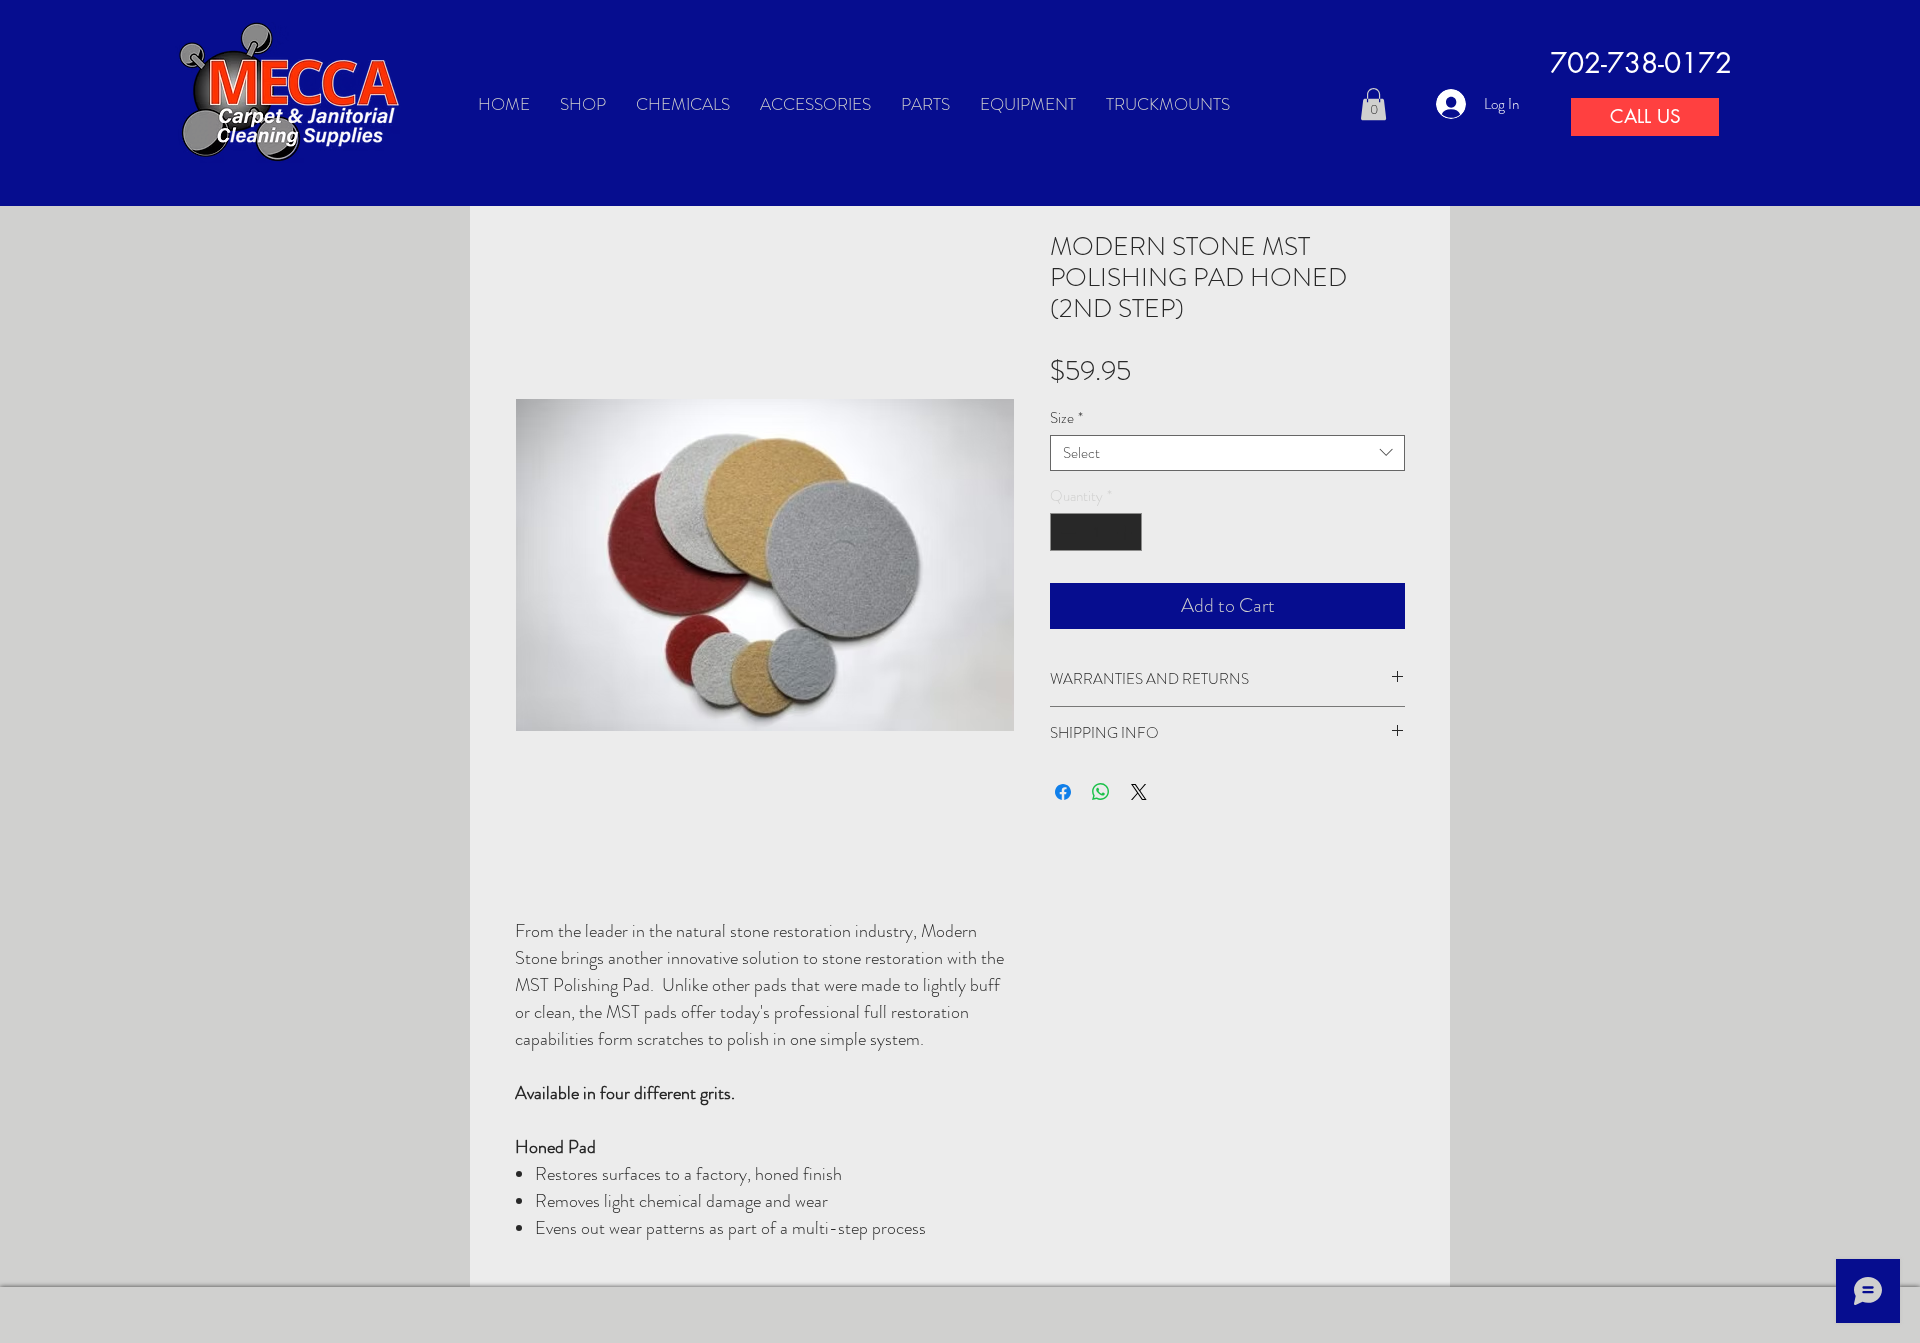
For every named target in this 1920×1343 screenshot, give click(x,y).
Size (1066, 418)
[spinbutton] (1096, 532)
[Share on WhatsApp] (1101, 792)
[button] (1373, 104)
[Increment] (1126, 532)
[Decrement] (1066, 532)
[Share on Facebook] (1063, 792)
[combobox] (1227, 453)
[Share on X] (1139, 792)
